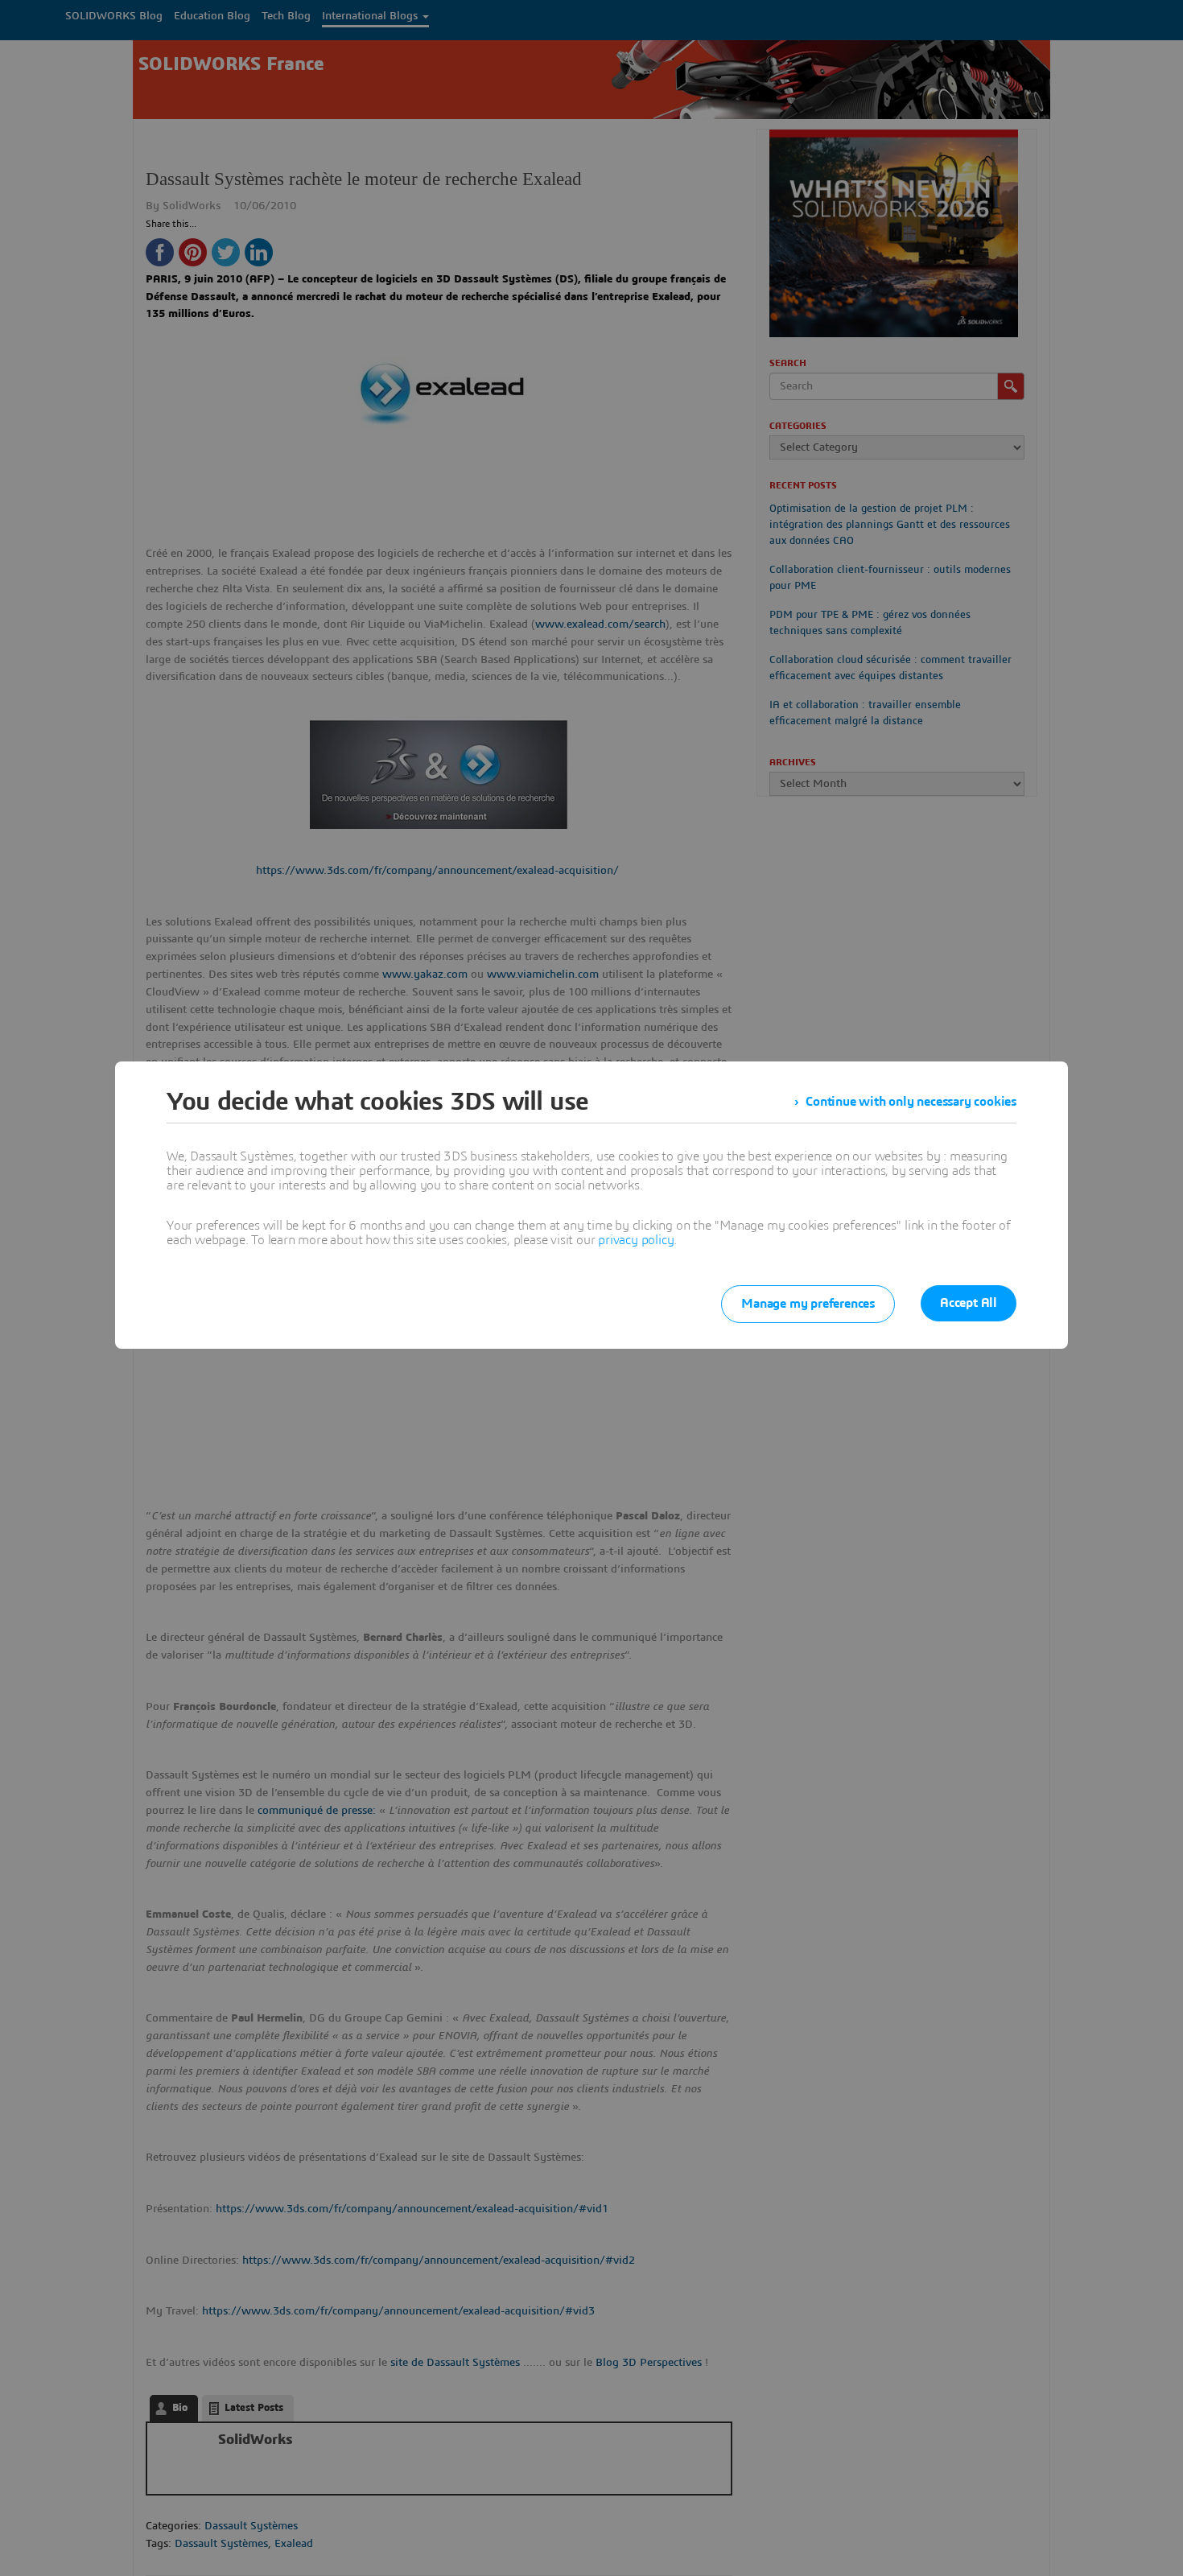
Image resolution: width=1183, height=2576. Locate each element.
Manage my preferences (808, 1304)
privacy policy (636, 1240)
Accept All (969, 1303)
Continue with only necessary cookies (911, 1102)
